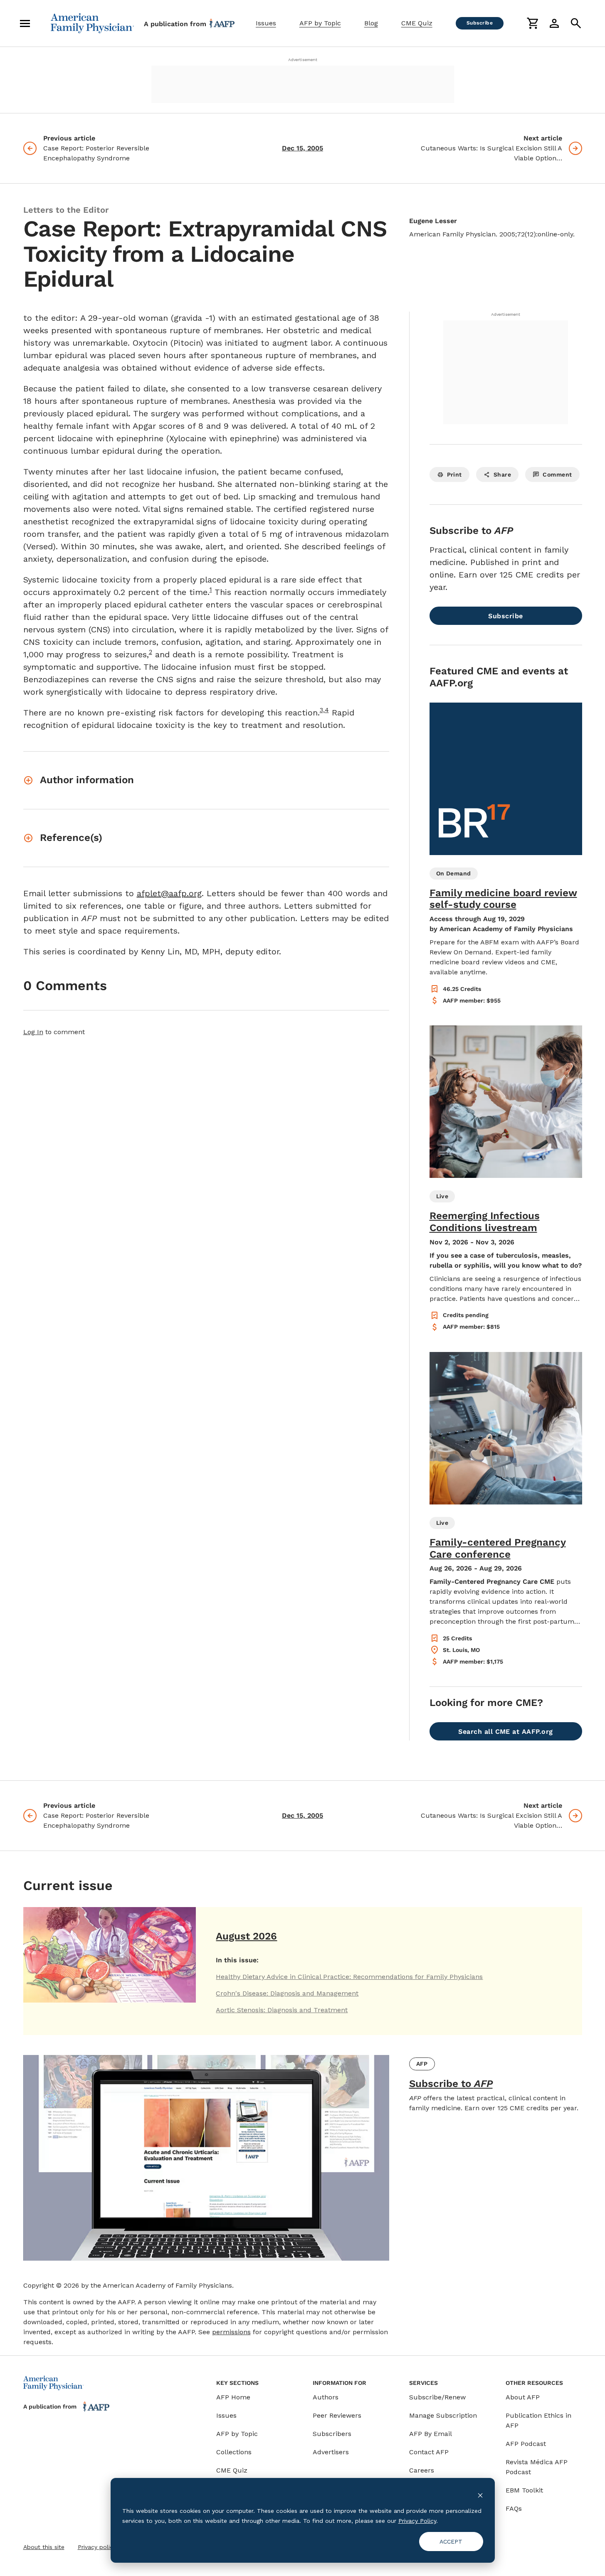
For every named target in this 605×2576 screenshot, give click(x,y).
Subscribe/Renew (437, 2397)
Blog (371, 23)
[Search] (576, 23)
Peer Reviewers (337, 2415)
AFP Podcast (526, 2444)
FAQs (514, 2508)
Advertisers (331, 2452)
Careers (422, 2470)
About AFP (523, 2397)
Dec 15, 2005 (302, 148)
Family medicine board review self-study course (503, 899)
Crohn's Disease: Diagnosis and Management (287, 1993)
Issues (266, 23)
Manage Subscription (443, 2415)
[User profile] (554, 23)
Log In (33, 1032)
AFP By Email (431, 2434)
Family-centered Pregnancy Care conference (498, 1548)
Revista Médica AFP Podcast (537, 2467)
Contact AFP (429, 2452)
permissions (231, 2332)
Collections (234, 2452)
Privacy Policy (417, 2521)
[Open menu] (25, 23)
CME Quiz (417, 23)
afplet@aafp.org (169, 893)
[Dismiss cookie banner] (480, 2495)
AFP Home (233, 2397)
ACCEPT (451, 2542)
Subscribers (332, 2434)
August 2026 (246, 1936)
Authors (326, 2397)
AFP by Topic (320, 23)
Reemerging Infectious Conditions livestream (485, 1222)
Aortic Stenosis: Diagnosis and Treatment (282, 2010)
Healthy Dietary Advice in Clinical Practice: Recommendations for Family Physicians (349, 1977)
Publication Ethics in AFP (538, 2420)
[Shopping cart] (533, 23)
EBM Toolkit (524, 2490)
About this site (44, 2547)
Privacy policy (97, 2547)
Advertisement (303, 60)
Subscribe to (451, 2084)
